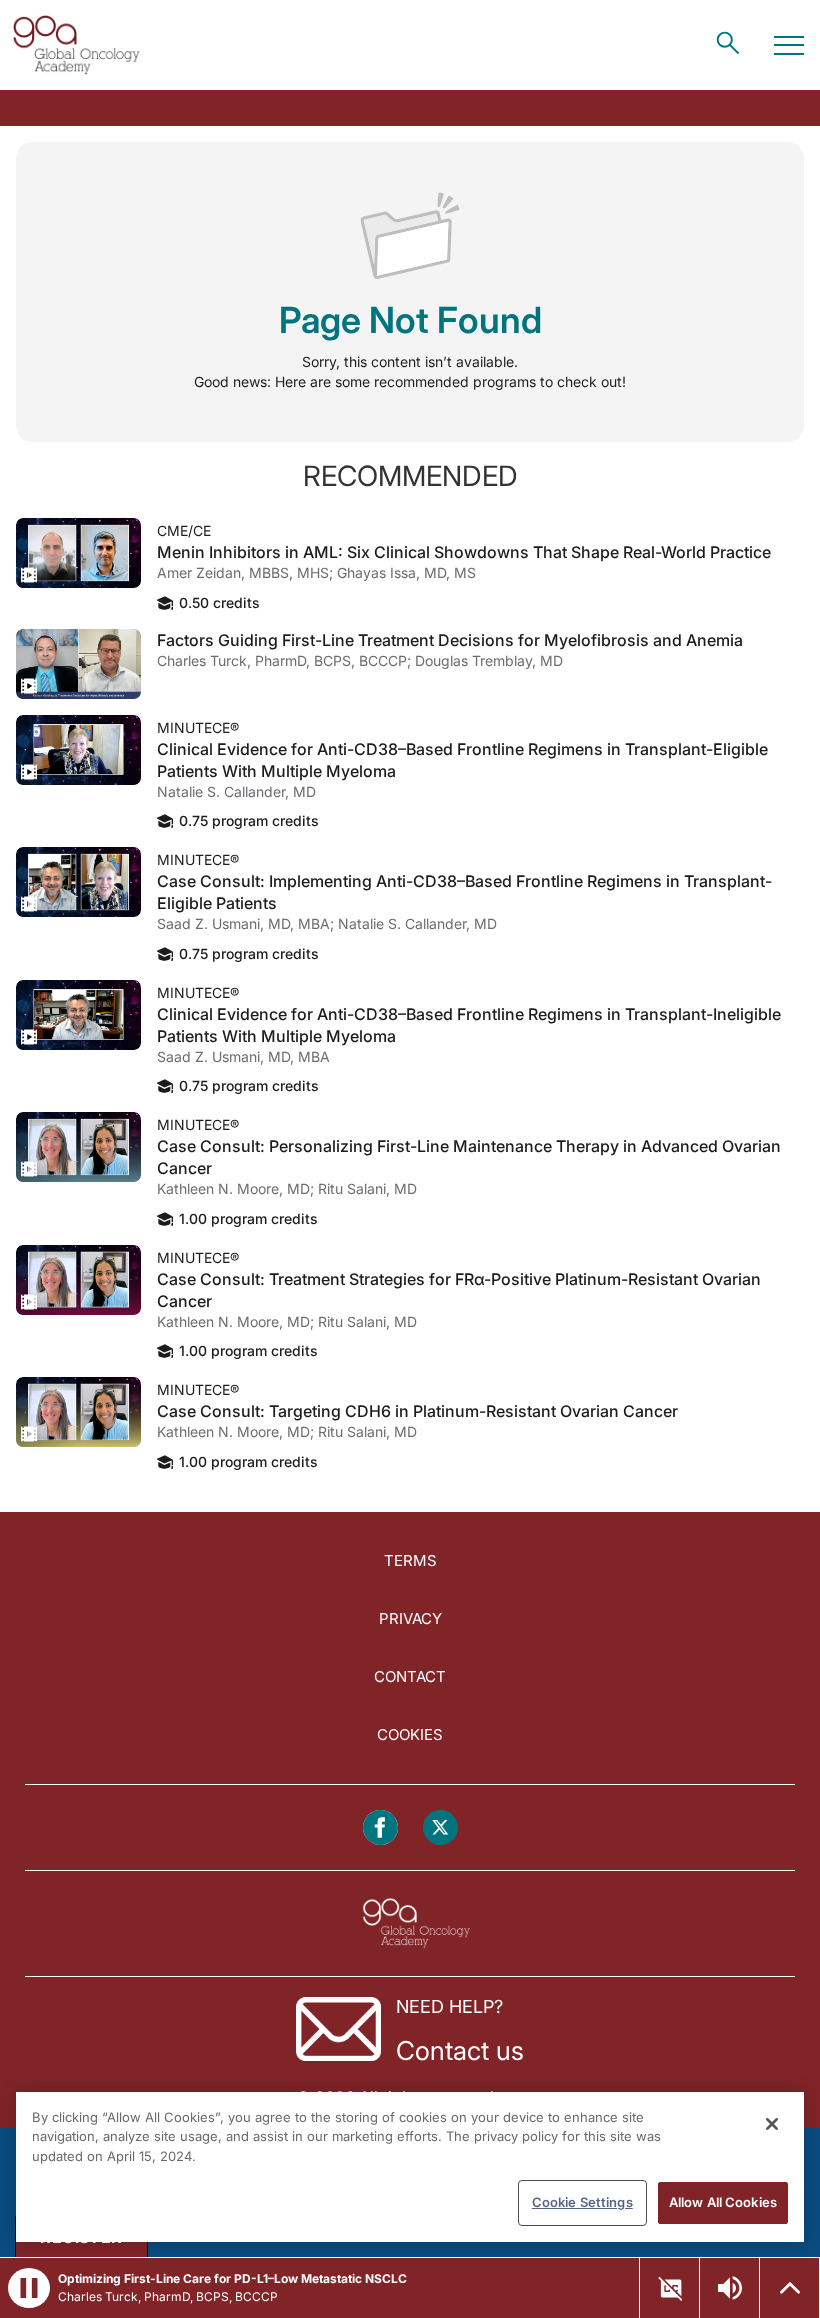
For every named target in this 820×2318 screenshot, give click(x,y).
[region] (410, 2167)
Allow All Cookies (723, 2202)
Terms (410, 1560)
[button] (29, 2288)
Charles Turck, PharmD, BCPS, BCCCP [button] (168, 2296)
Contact (410, 1676)
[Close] (772, 2124)
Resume (78, 553)
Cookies (410, 1734)
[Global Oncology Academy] (76, 45)
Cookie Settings (582, 2202)
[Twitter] (440, 1827)
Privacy (410, 1618)
